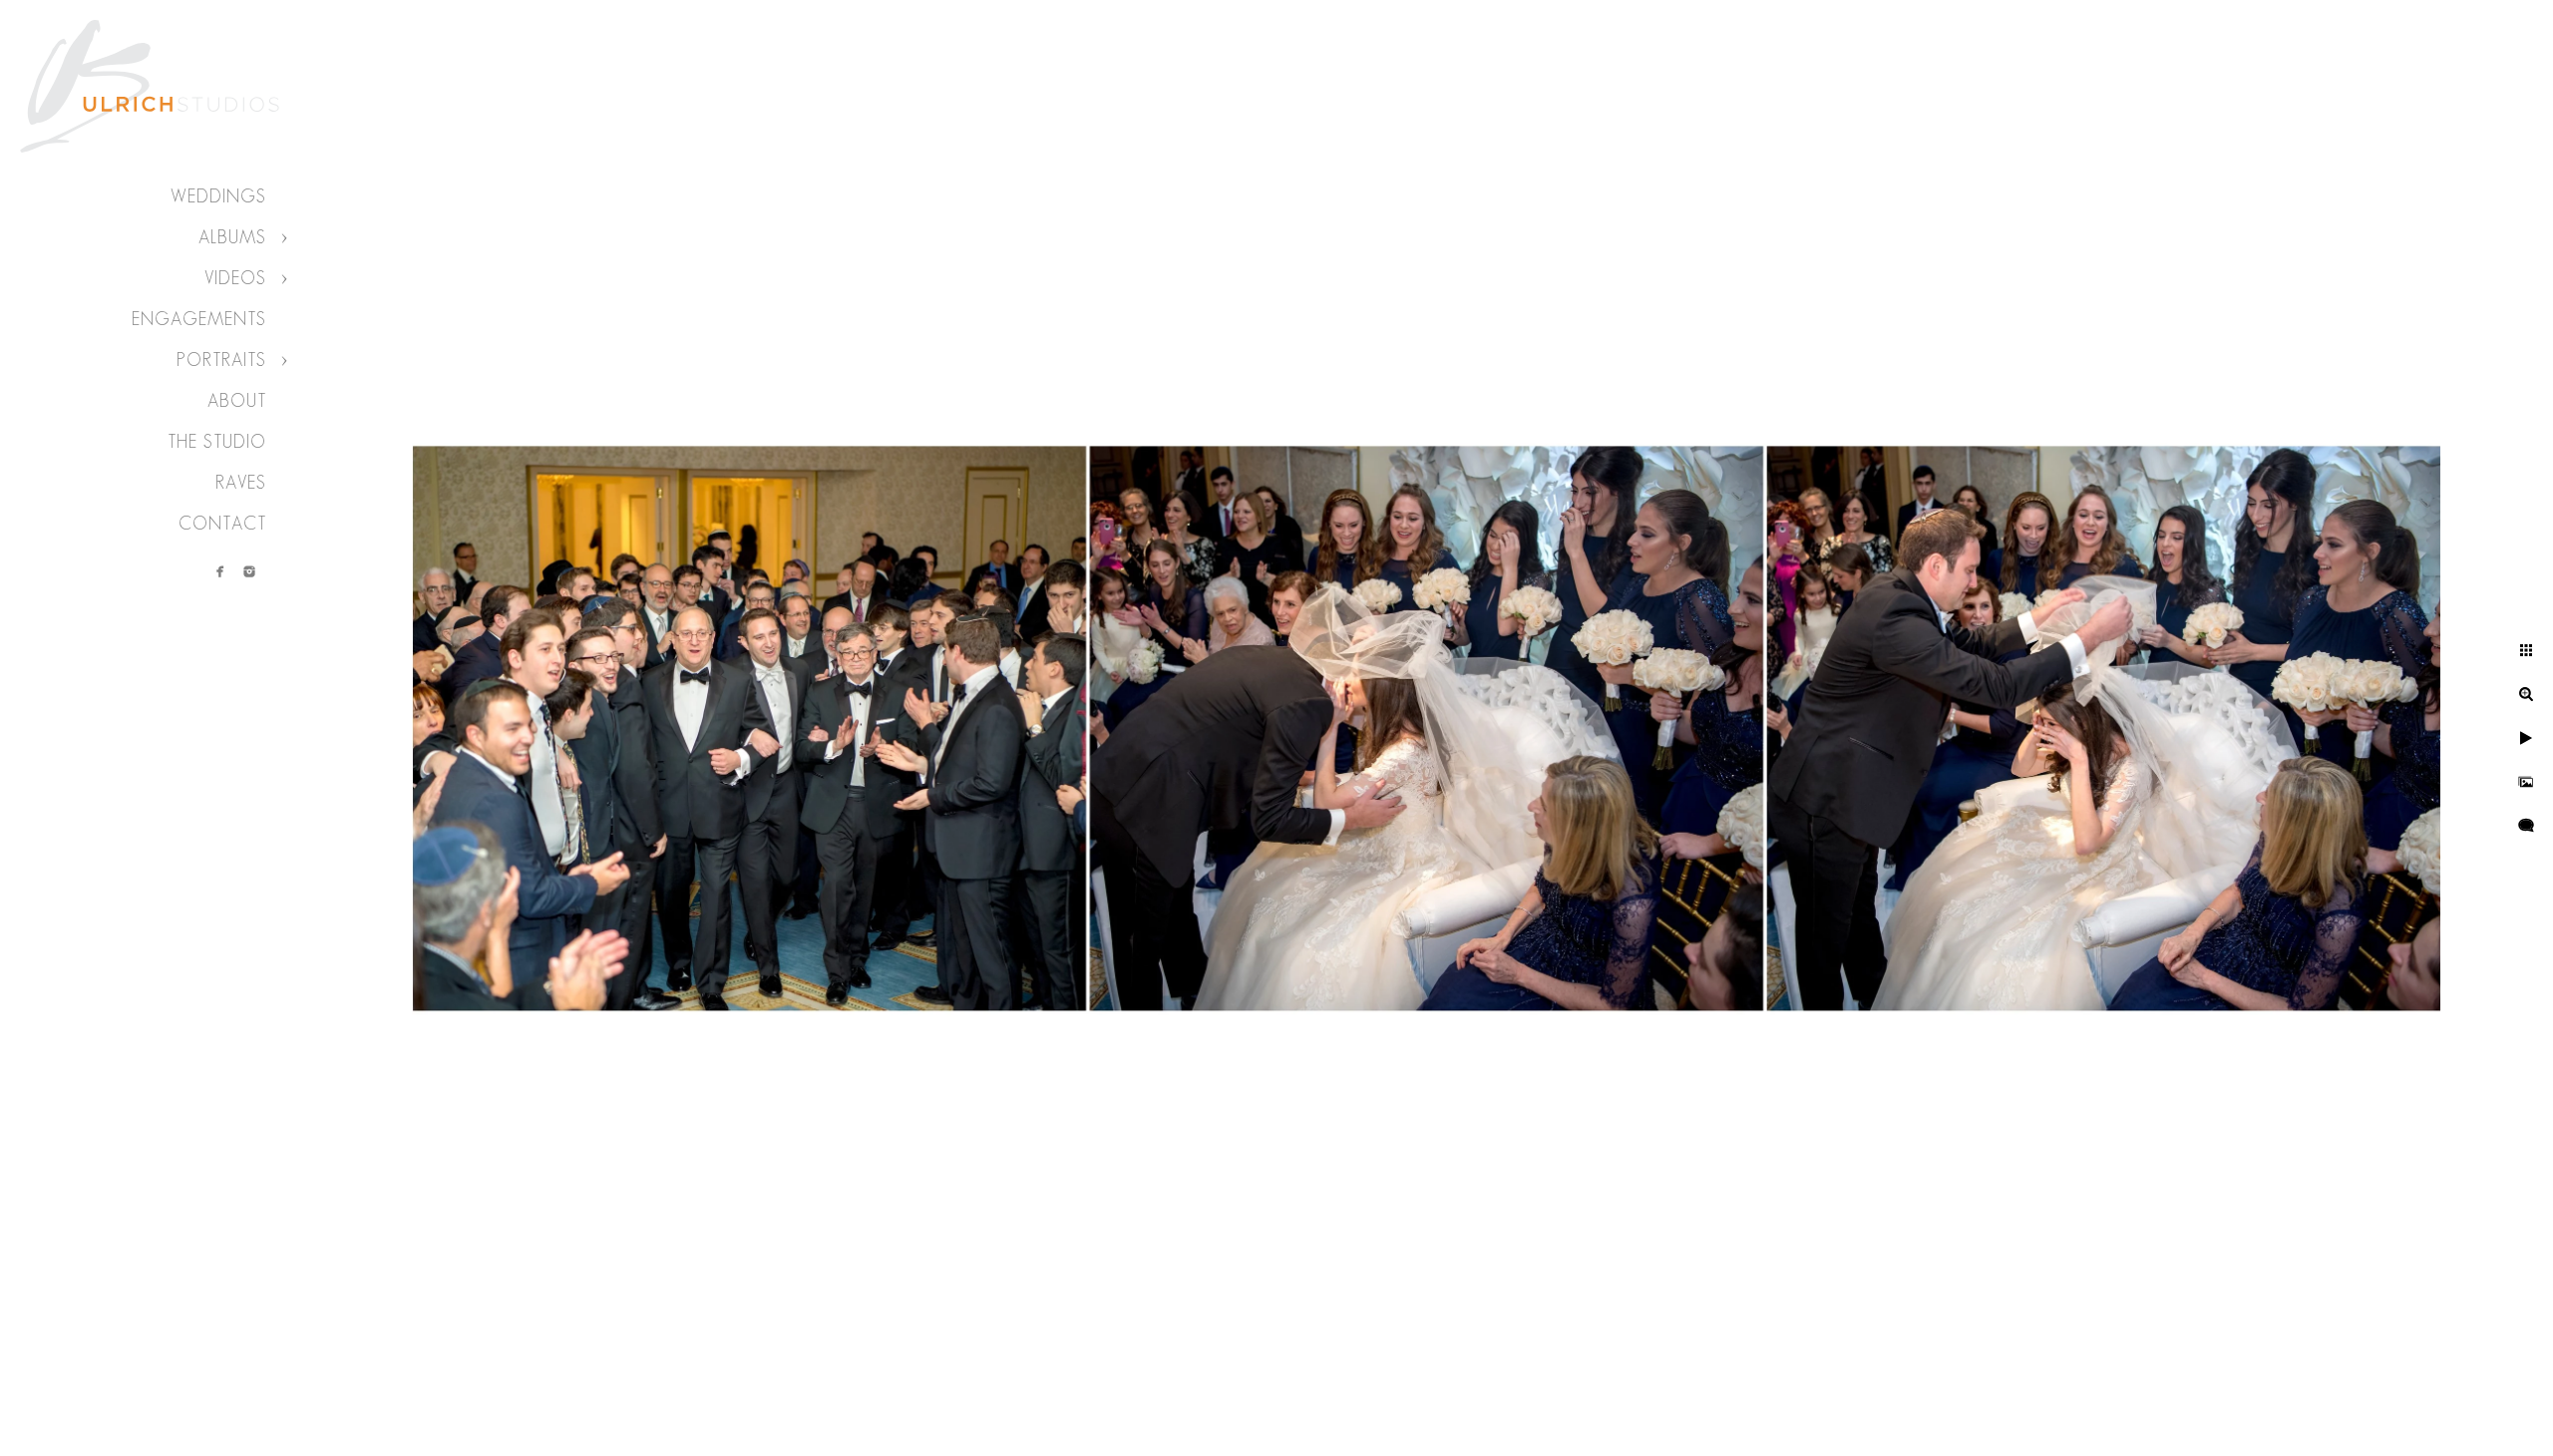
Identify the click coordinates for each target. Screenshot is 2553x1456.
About (237, 401)
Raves (241, 483)
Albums (232, 237)
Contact (222, 524)
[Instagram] (249, 571)
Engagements (199, 319)
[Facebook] (220, 571)
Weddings (218, 196)
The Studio (217, 442)
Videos (235, 278)
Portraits (221, 360)
